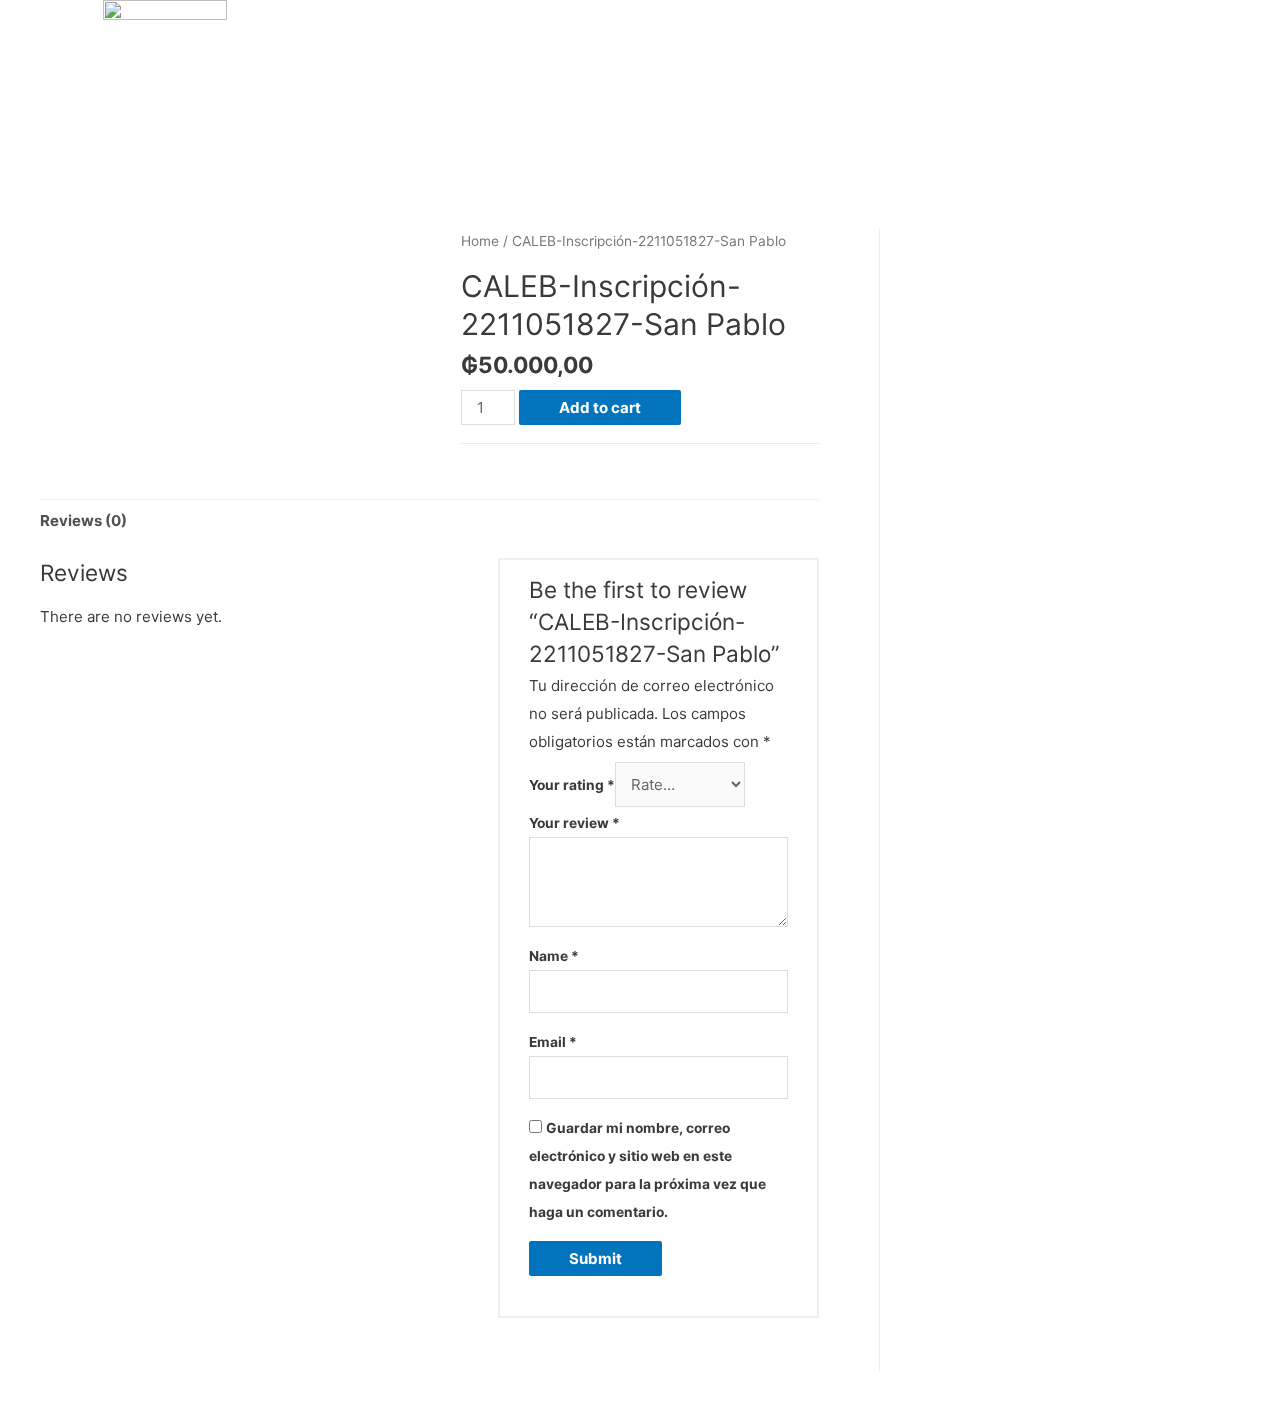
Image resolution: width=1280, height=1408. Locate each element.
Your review (574, 823)
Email (553, 1042)
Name (554, 956)
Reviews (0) (83, 520)
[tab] (83, 521)
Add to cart (600, 407)
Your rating (572, 785)
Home (480, 241)
